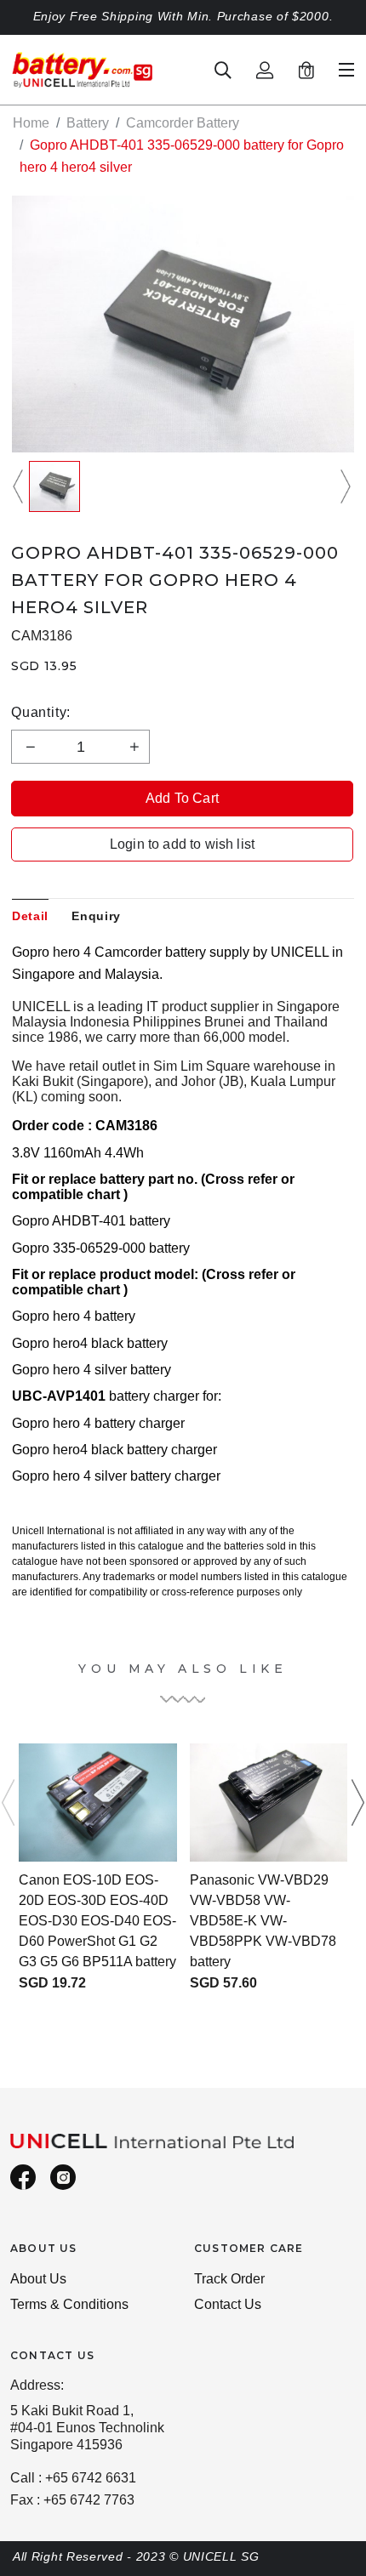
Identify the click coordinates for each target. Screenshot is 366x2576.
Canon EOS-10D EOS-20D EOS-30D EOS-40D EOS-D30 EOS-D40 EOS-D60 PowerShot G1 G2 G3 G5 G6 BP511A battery (97, 1921)
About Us (38, 2279)
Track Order (229, 2279)
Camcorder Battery (183, 123)
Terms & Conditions (69, 2304)
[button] (20, 486)
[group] (54, 486)
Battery (88, 123)
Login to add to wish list (182, 844)
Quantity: (41, 712)
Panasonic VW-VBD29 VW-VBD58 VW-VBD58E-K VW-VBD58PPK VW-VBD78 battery (263, 1921)
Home (31, 123)
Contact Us (228, 2304)
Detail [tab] (30, 916)
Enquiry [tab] (96, 916)
